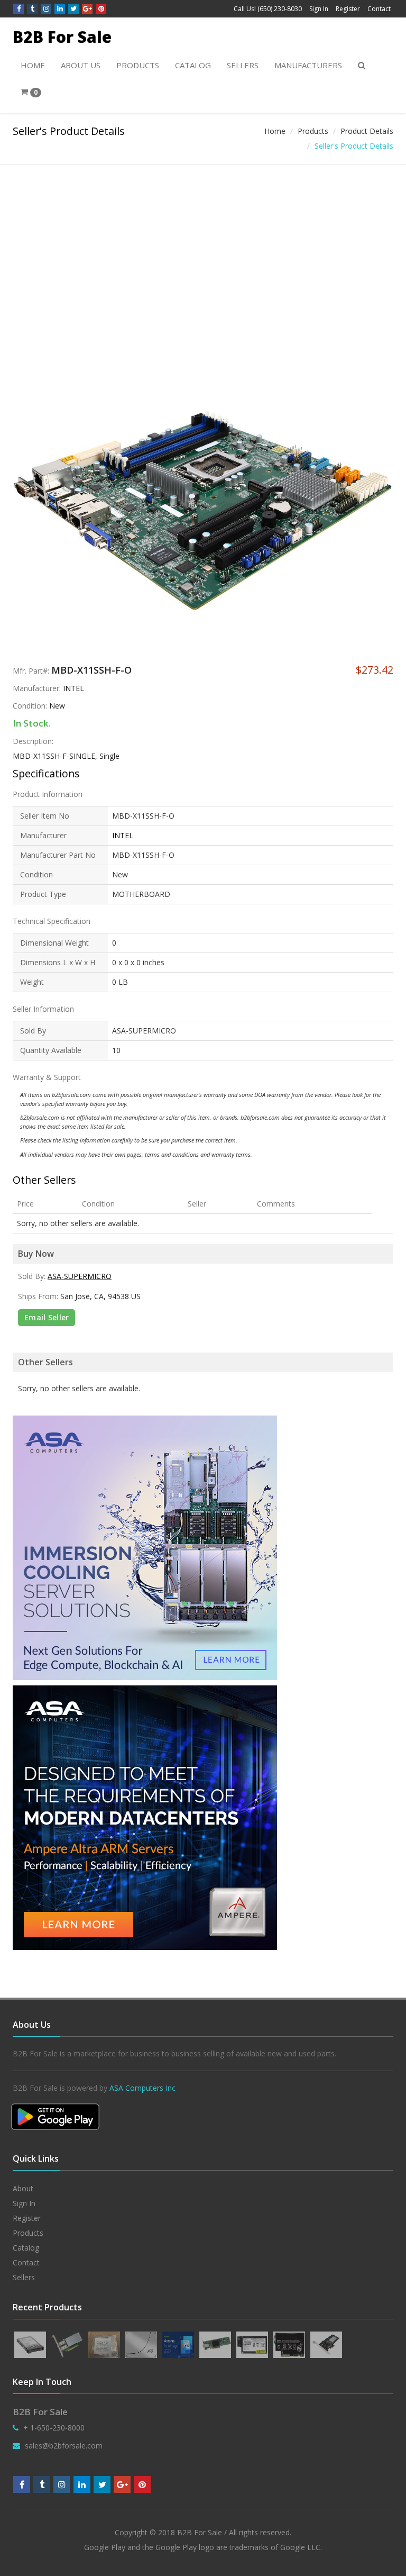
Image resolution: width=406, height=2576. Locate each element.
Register (348, 9)
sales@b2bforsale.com (64, 2446)
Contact (379, 9)
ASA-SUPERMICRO (80, 1276)
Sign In (319, 9)
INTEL (73, 688)
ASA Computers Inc (142, 2088)
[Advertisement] (203, 244)
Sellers (243, 65)
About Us (81, 65)
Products (138, 65)
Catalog (193, 65)
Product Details (367, 131)
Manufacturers (308, 65)
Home (33, 65)
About (23, 2188)
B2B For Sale (62, 37)
